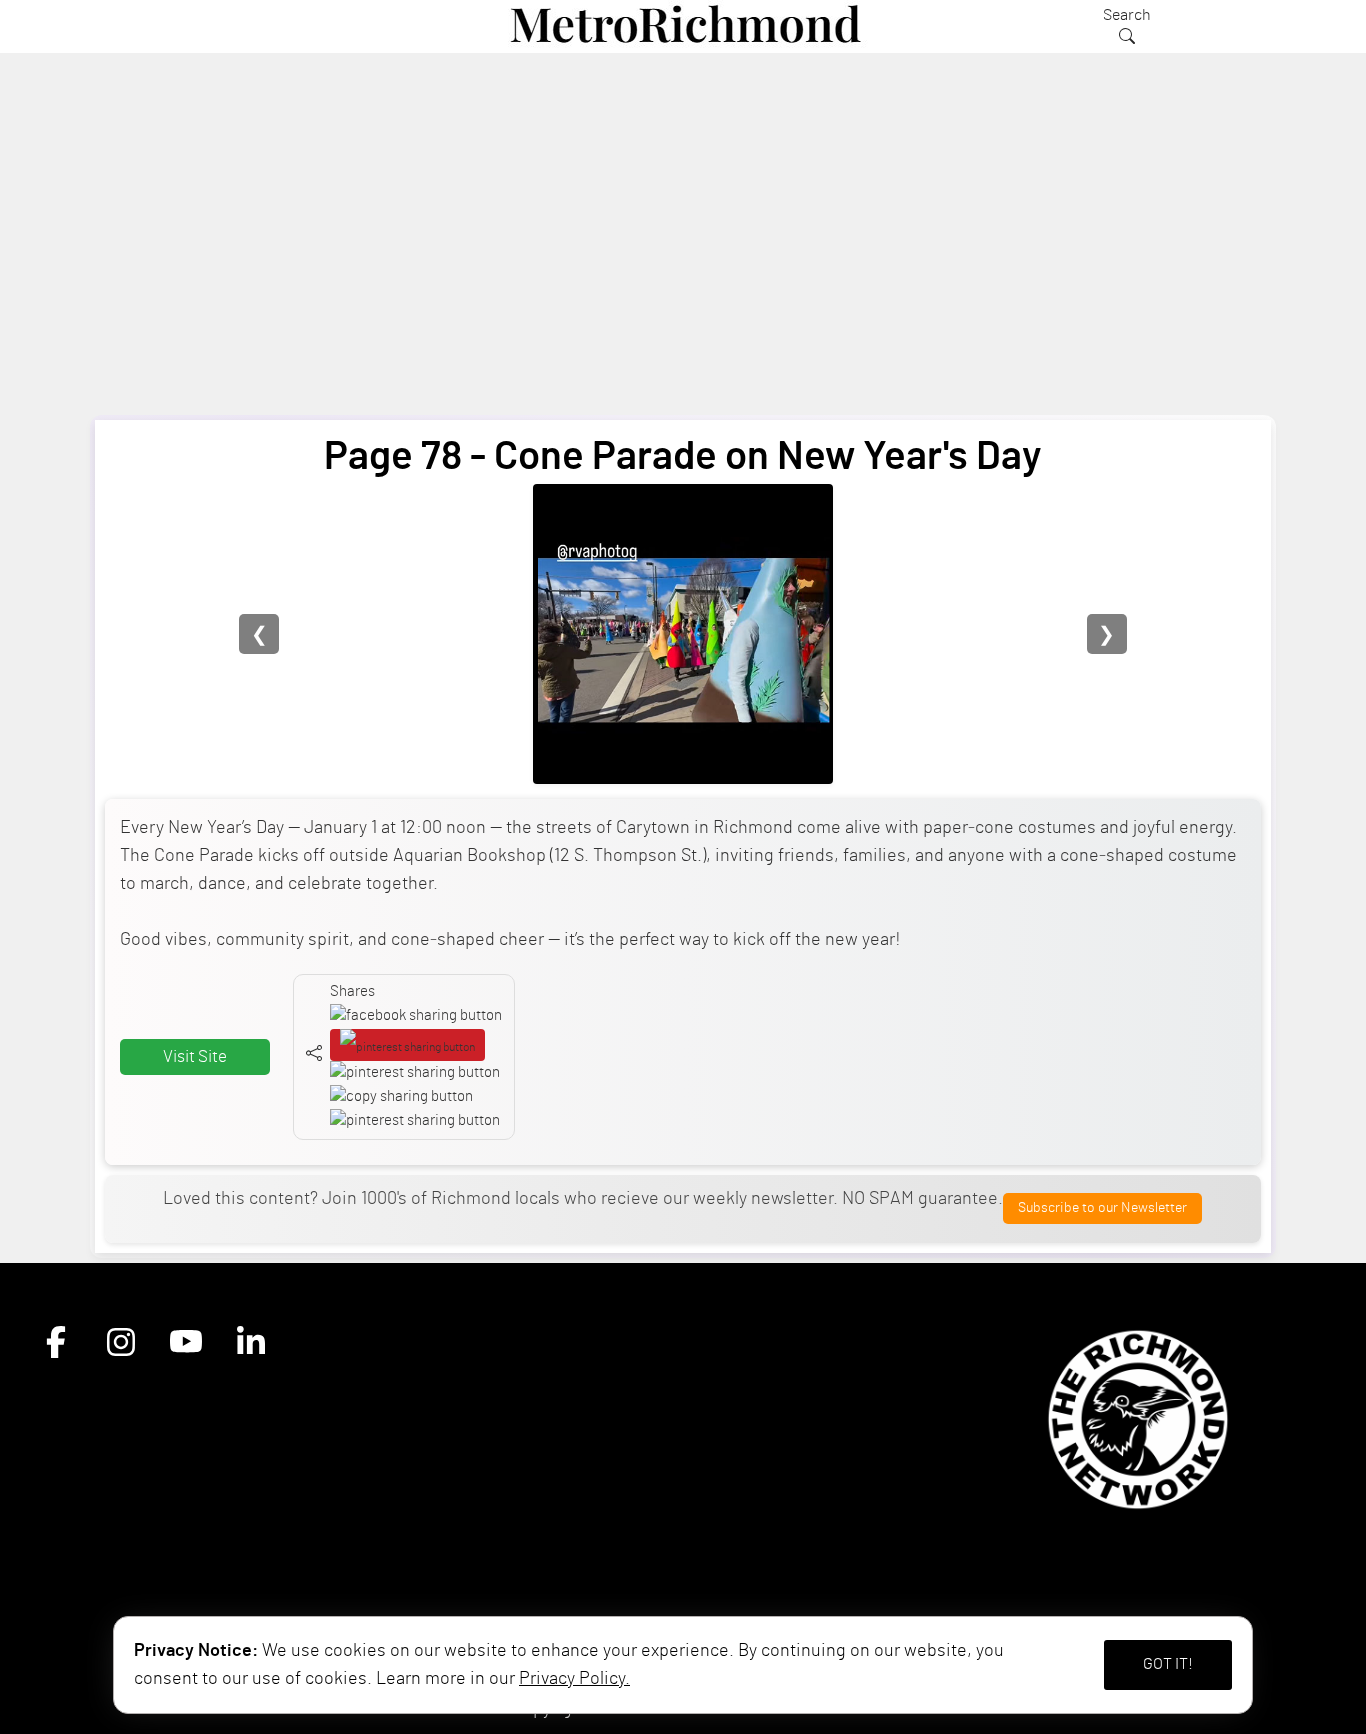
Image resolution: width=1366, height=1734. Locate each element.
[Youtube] (186, 1343)
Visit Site (195, 1057)
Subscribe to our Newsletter (1102, 1207)
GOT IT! (1168, 1664)
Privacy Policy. (574, 1679)
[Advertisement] (682, 251)
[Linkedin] (251, 1343)
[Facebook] (56, 1343)
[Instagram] (121, 1343)
